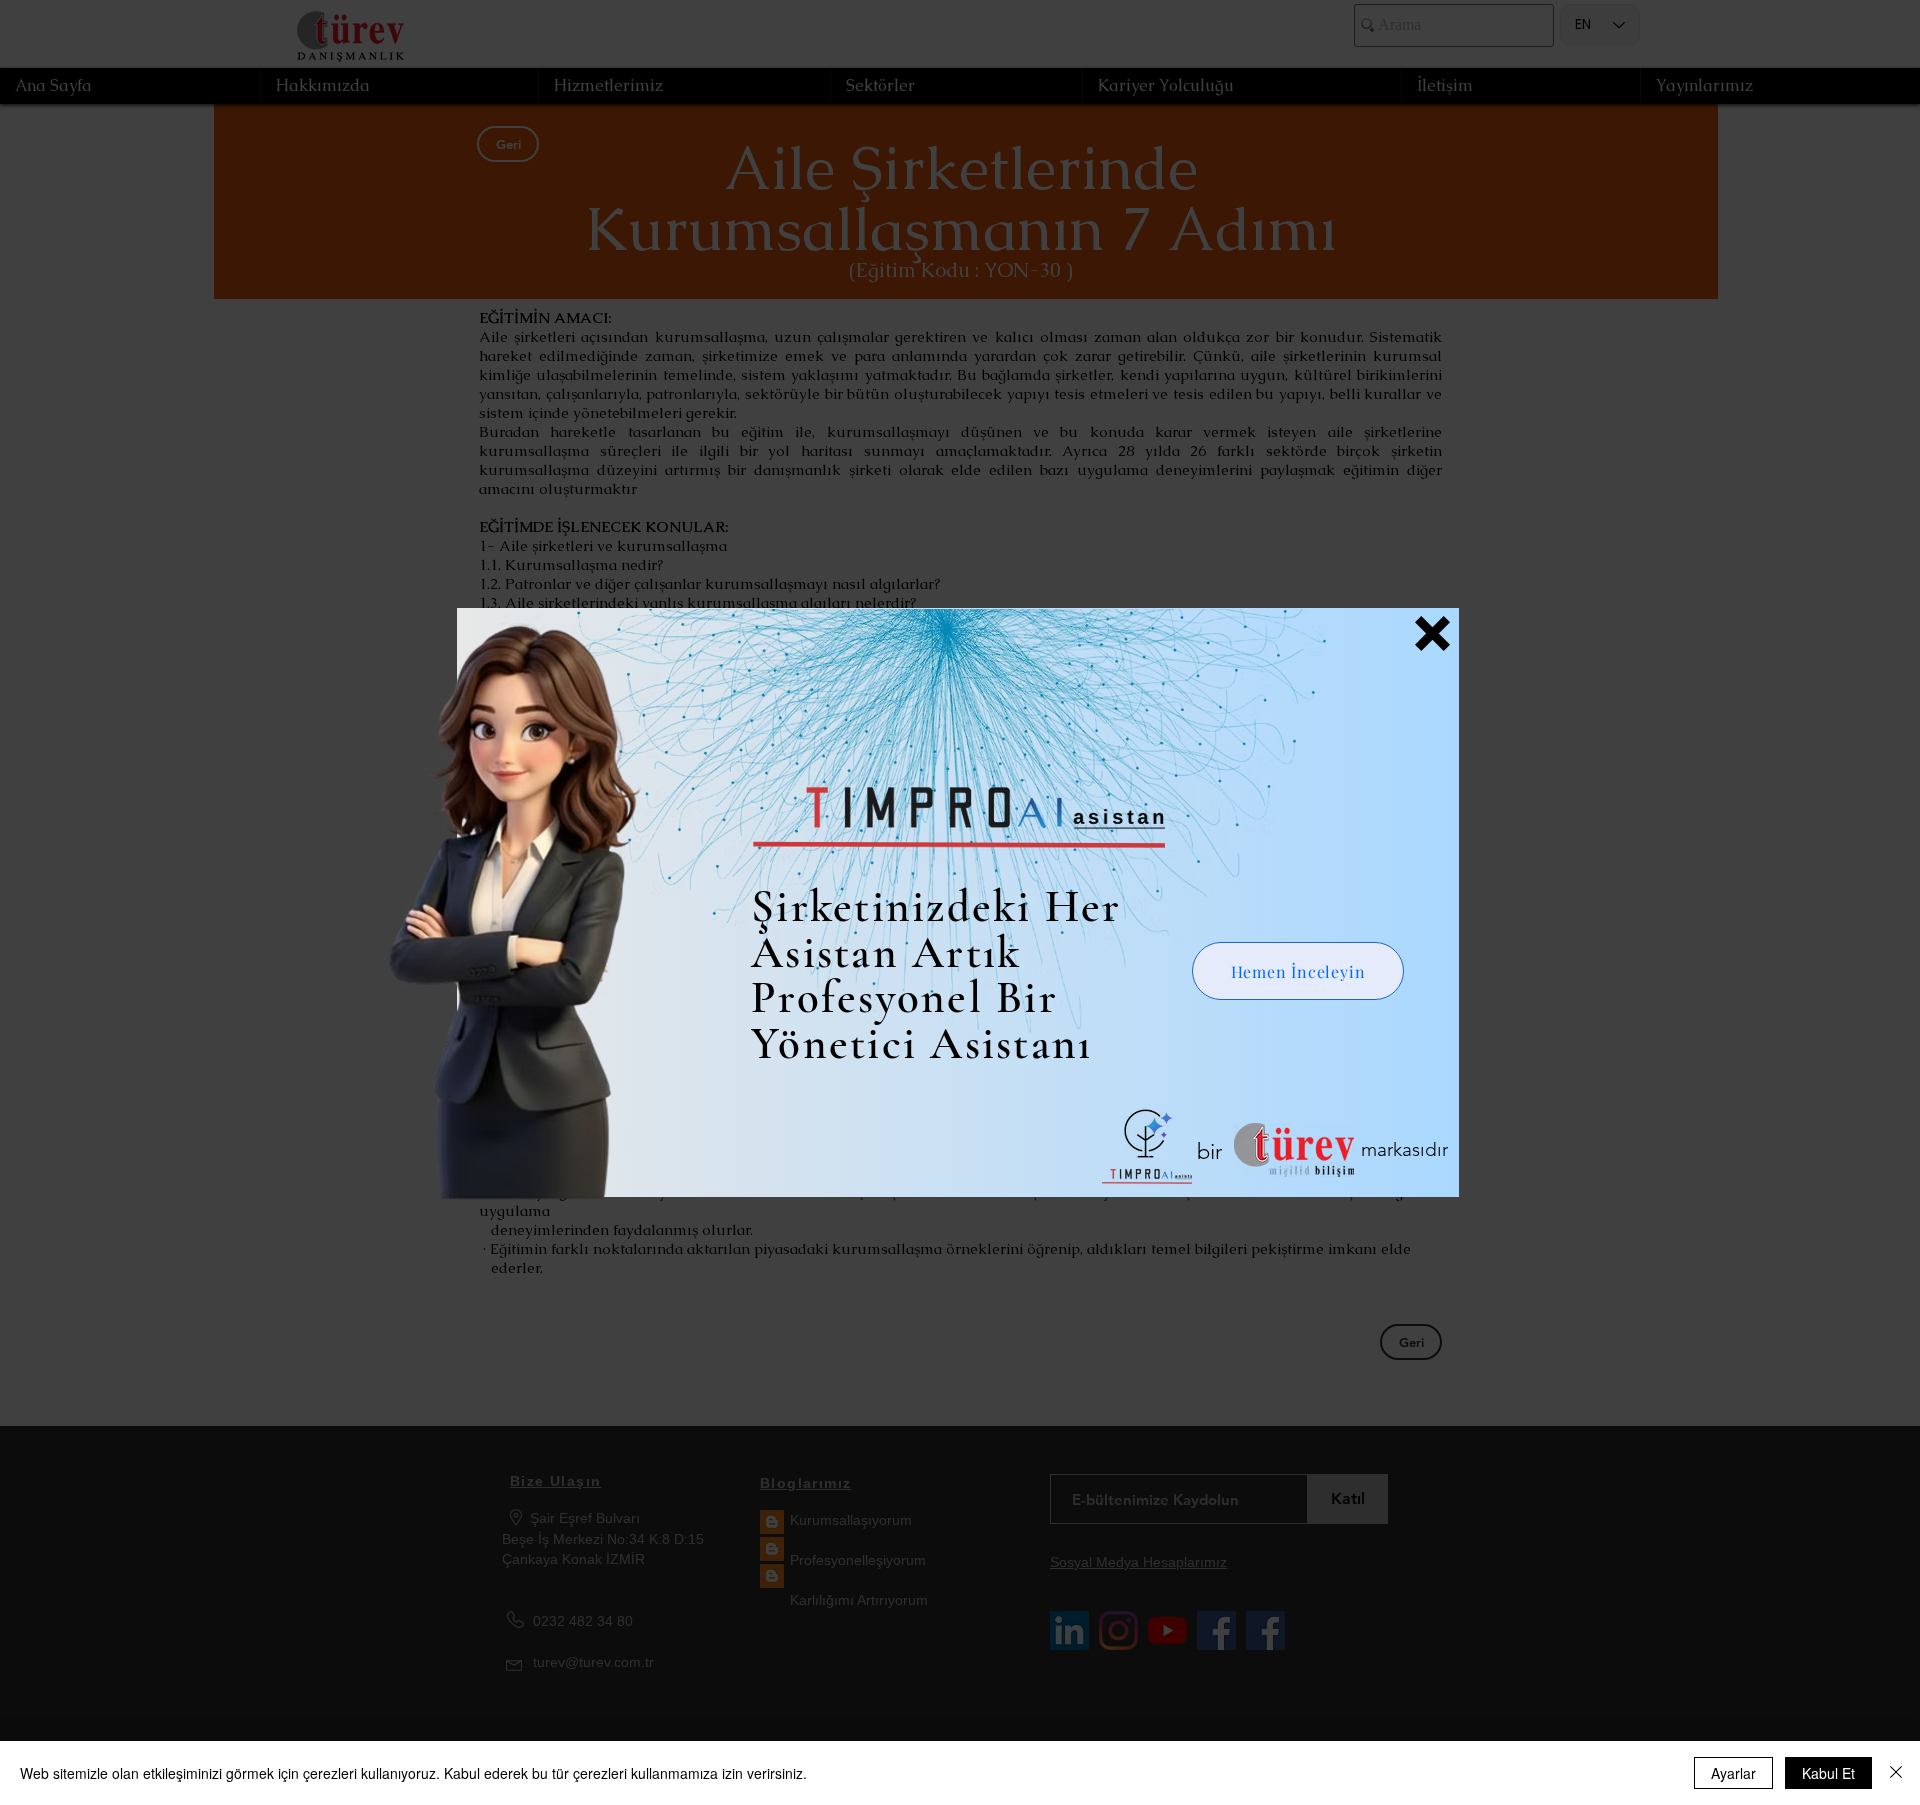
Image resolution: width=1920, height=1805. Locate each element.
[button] (1432, 633)
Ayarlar (1733, 1773)
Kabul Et (1828, 1773)
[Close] (1896, 1773)
